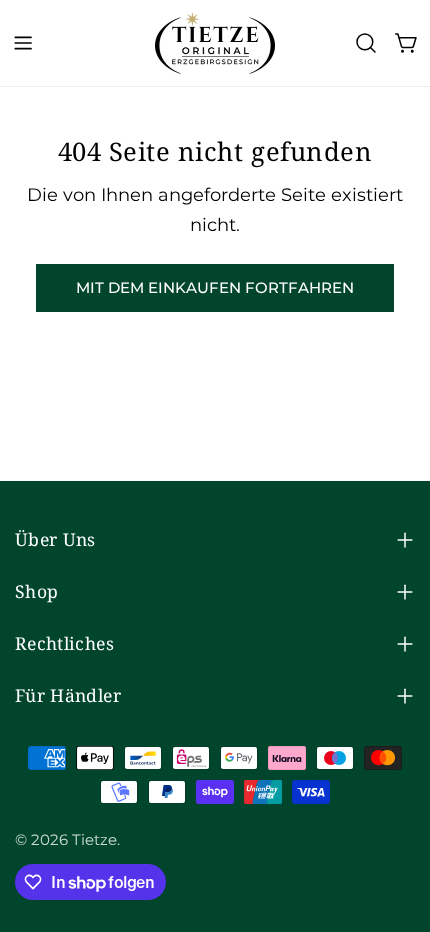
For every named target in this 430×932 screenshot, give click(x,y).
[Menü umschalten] (23, 43)
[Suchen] (366, 43)
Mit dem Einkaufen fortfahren (215, 287)
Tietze (94, 839)
